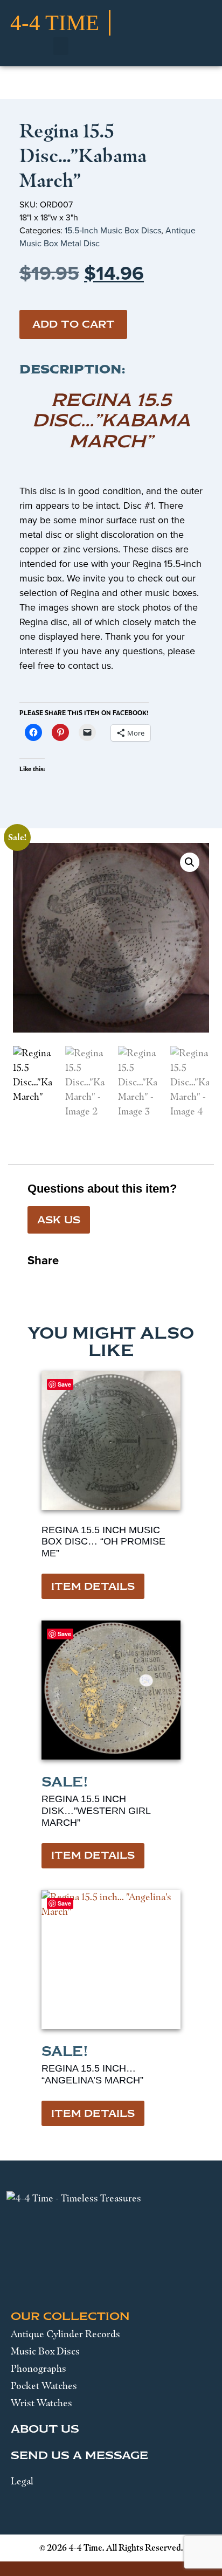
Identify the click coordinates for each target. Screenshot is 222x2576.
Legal (22, 2481)
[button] (61, 46)
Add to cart (74, 324)
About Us (45, 2429)
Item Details (93, 1587)
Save (64, 1384)
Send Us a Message (79, 2455)
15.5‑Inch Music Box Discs (113, 230)
